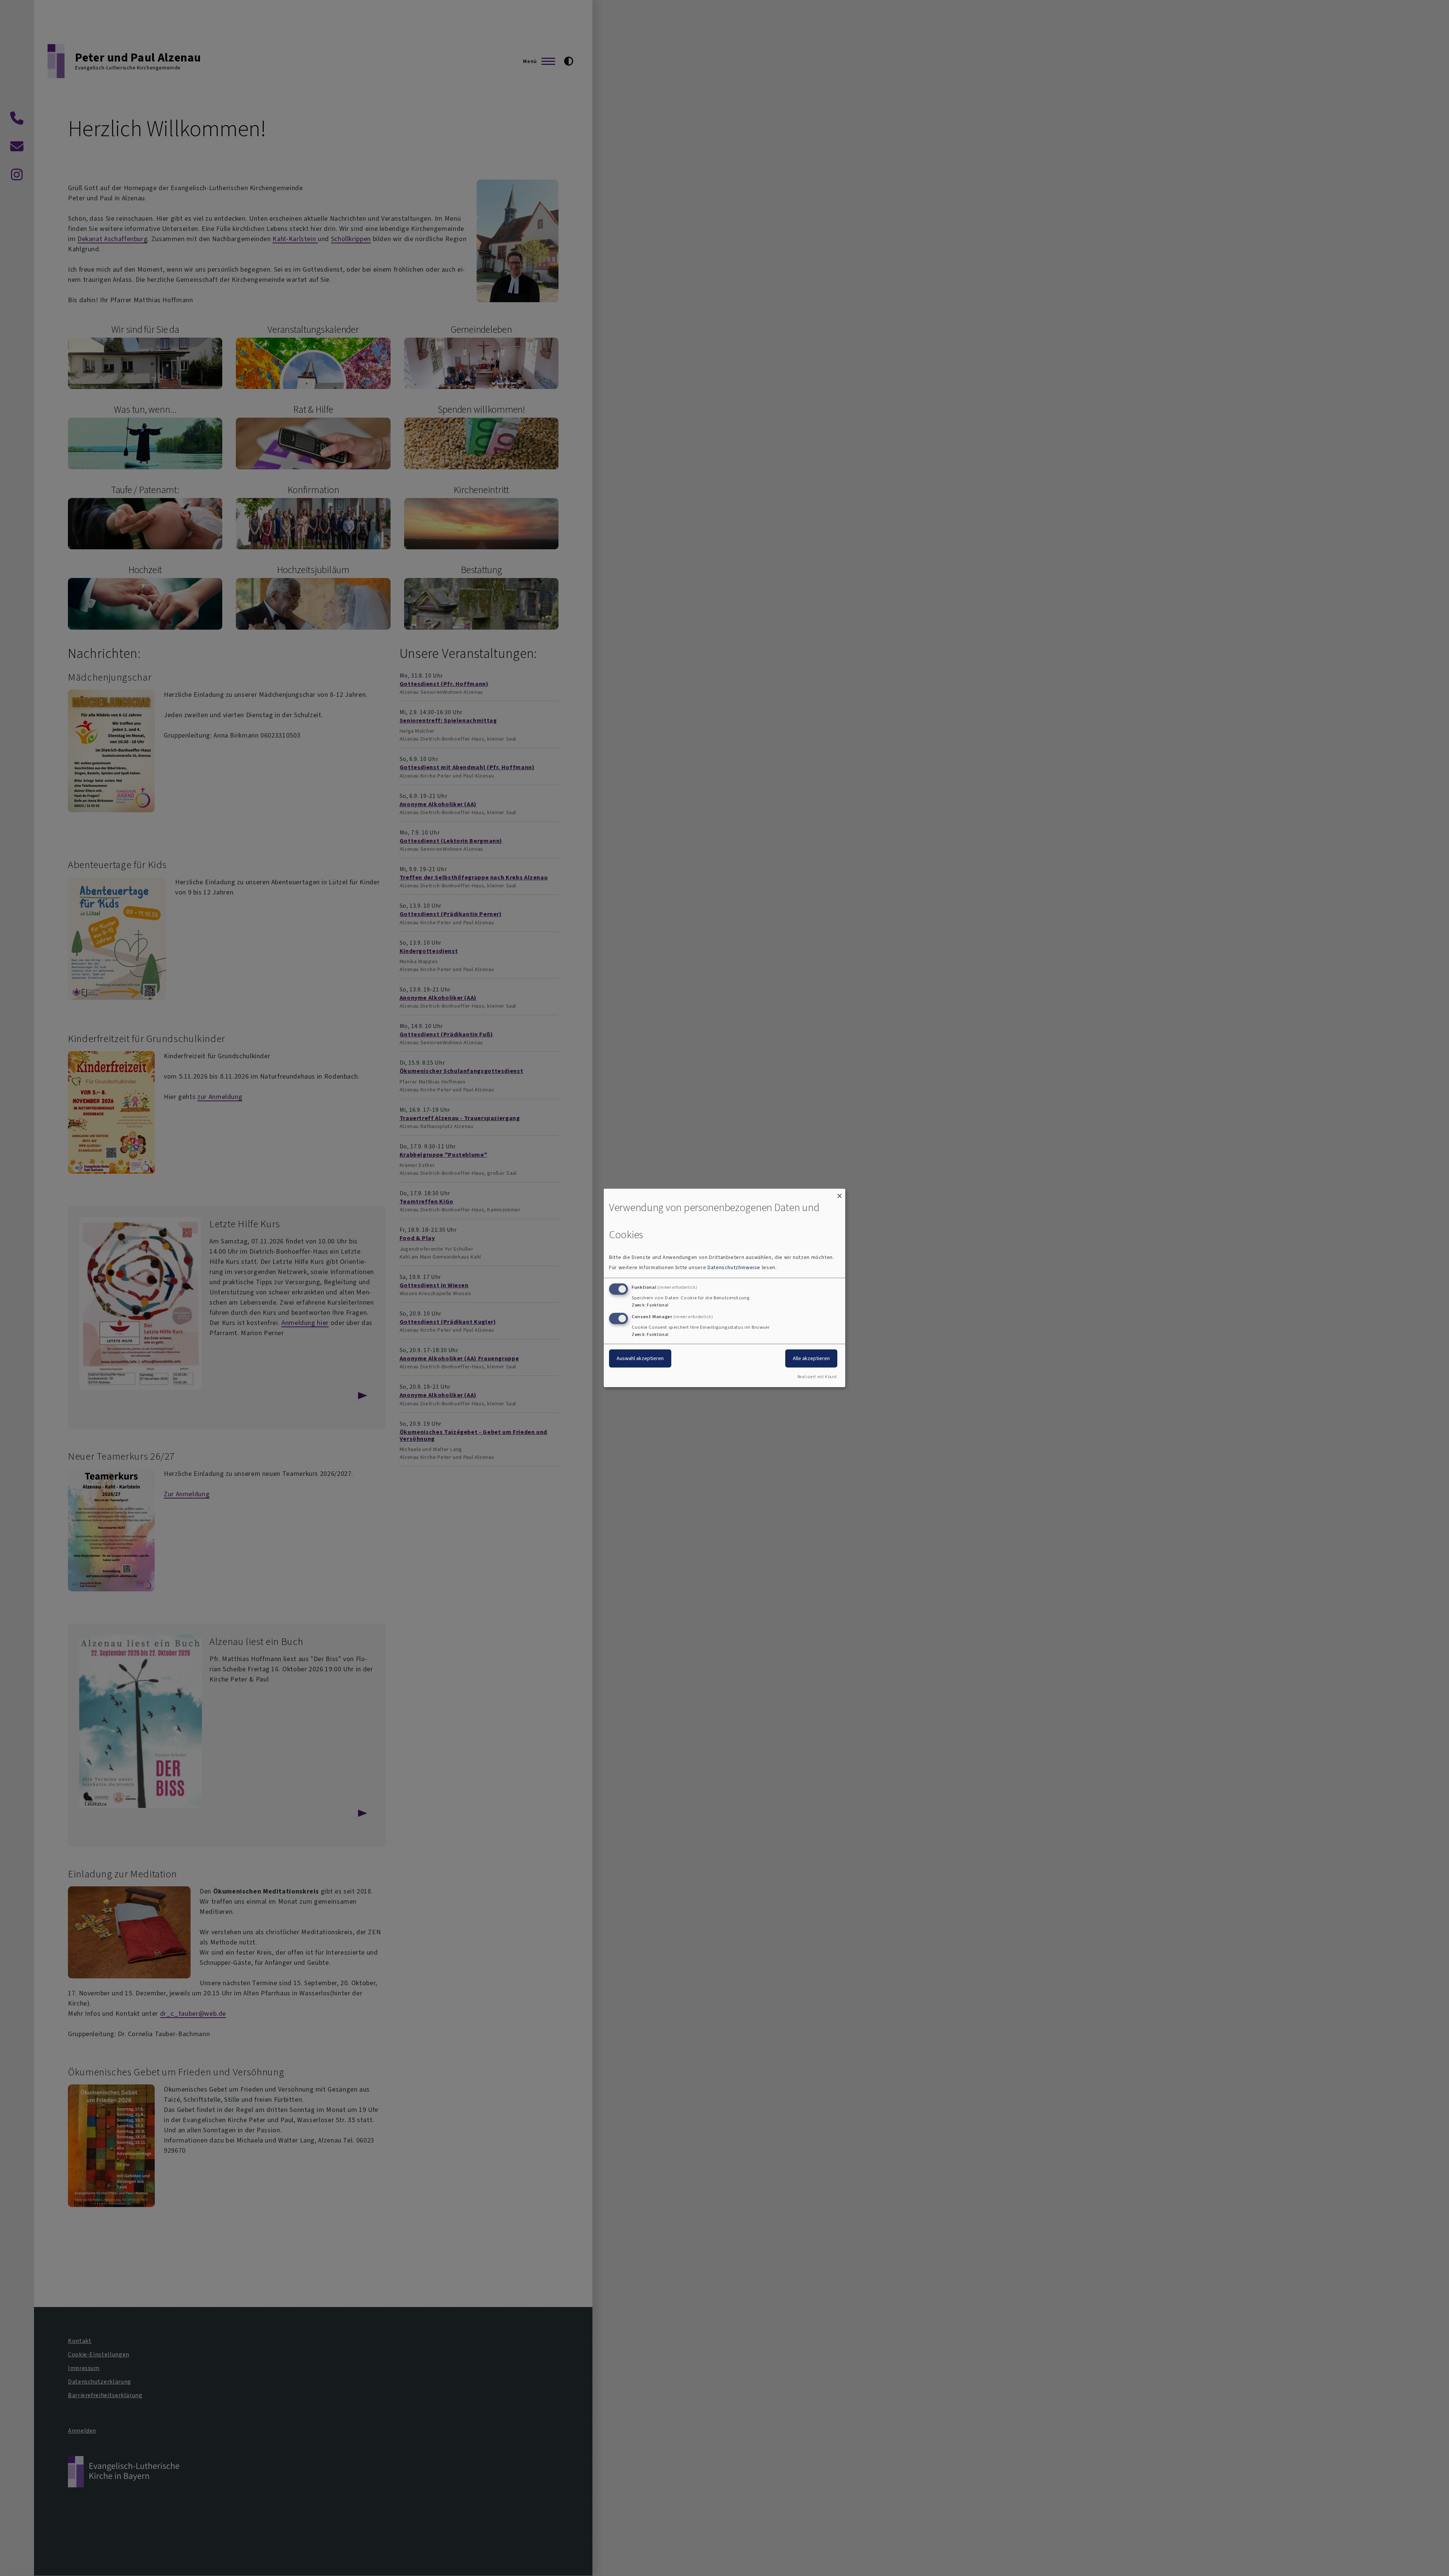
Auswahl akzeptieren (640, 1358)
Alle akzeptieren (811, 1358)
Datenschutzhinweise (734, 1267)
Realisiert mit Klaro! (817, 1377)
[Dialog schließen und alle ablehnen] (840, 1193)
